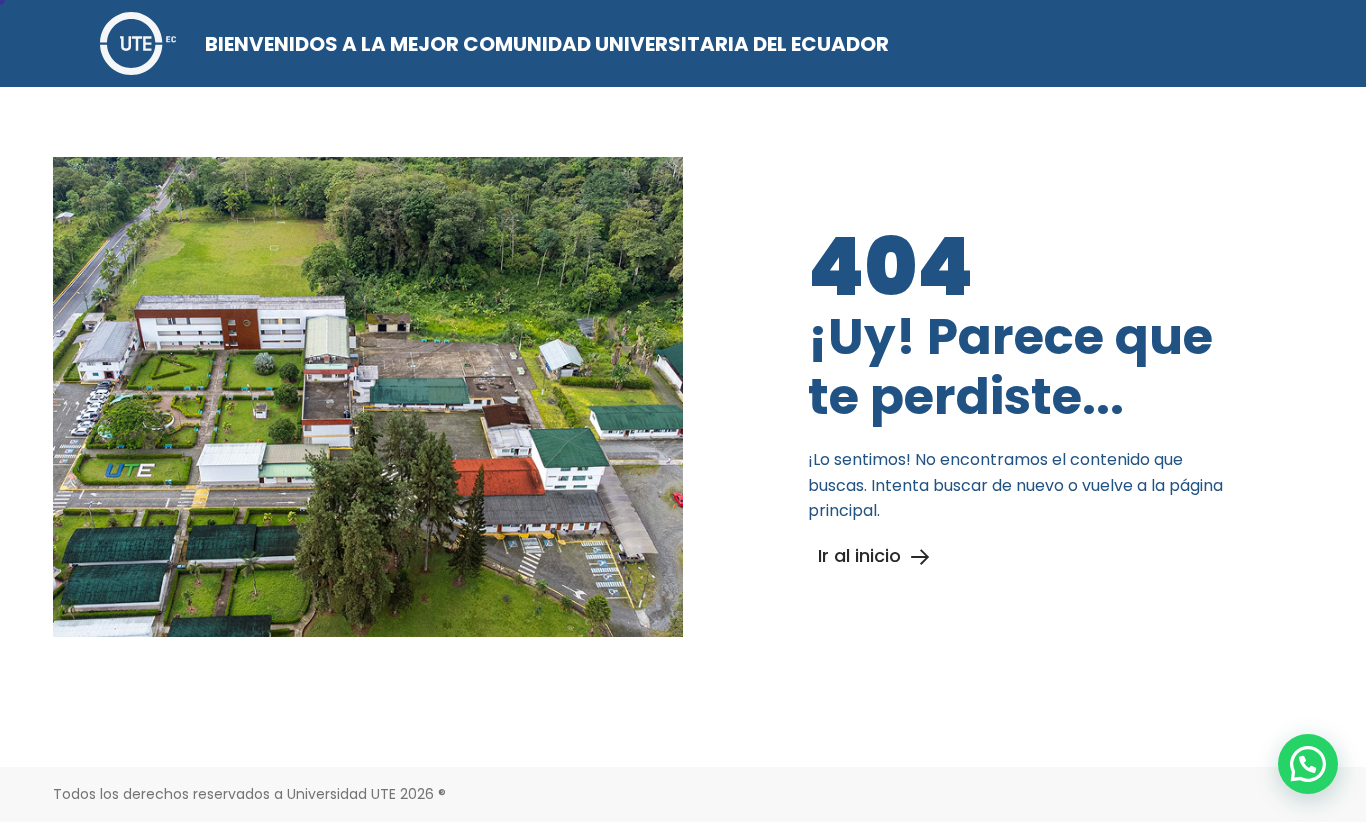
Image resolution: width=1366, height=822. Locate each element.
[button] (1308, 764)
